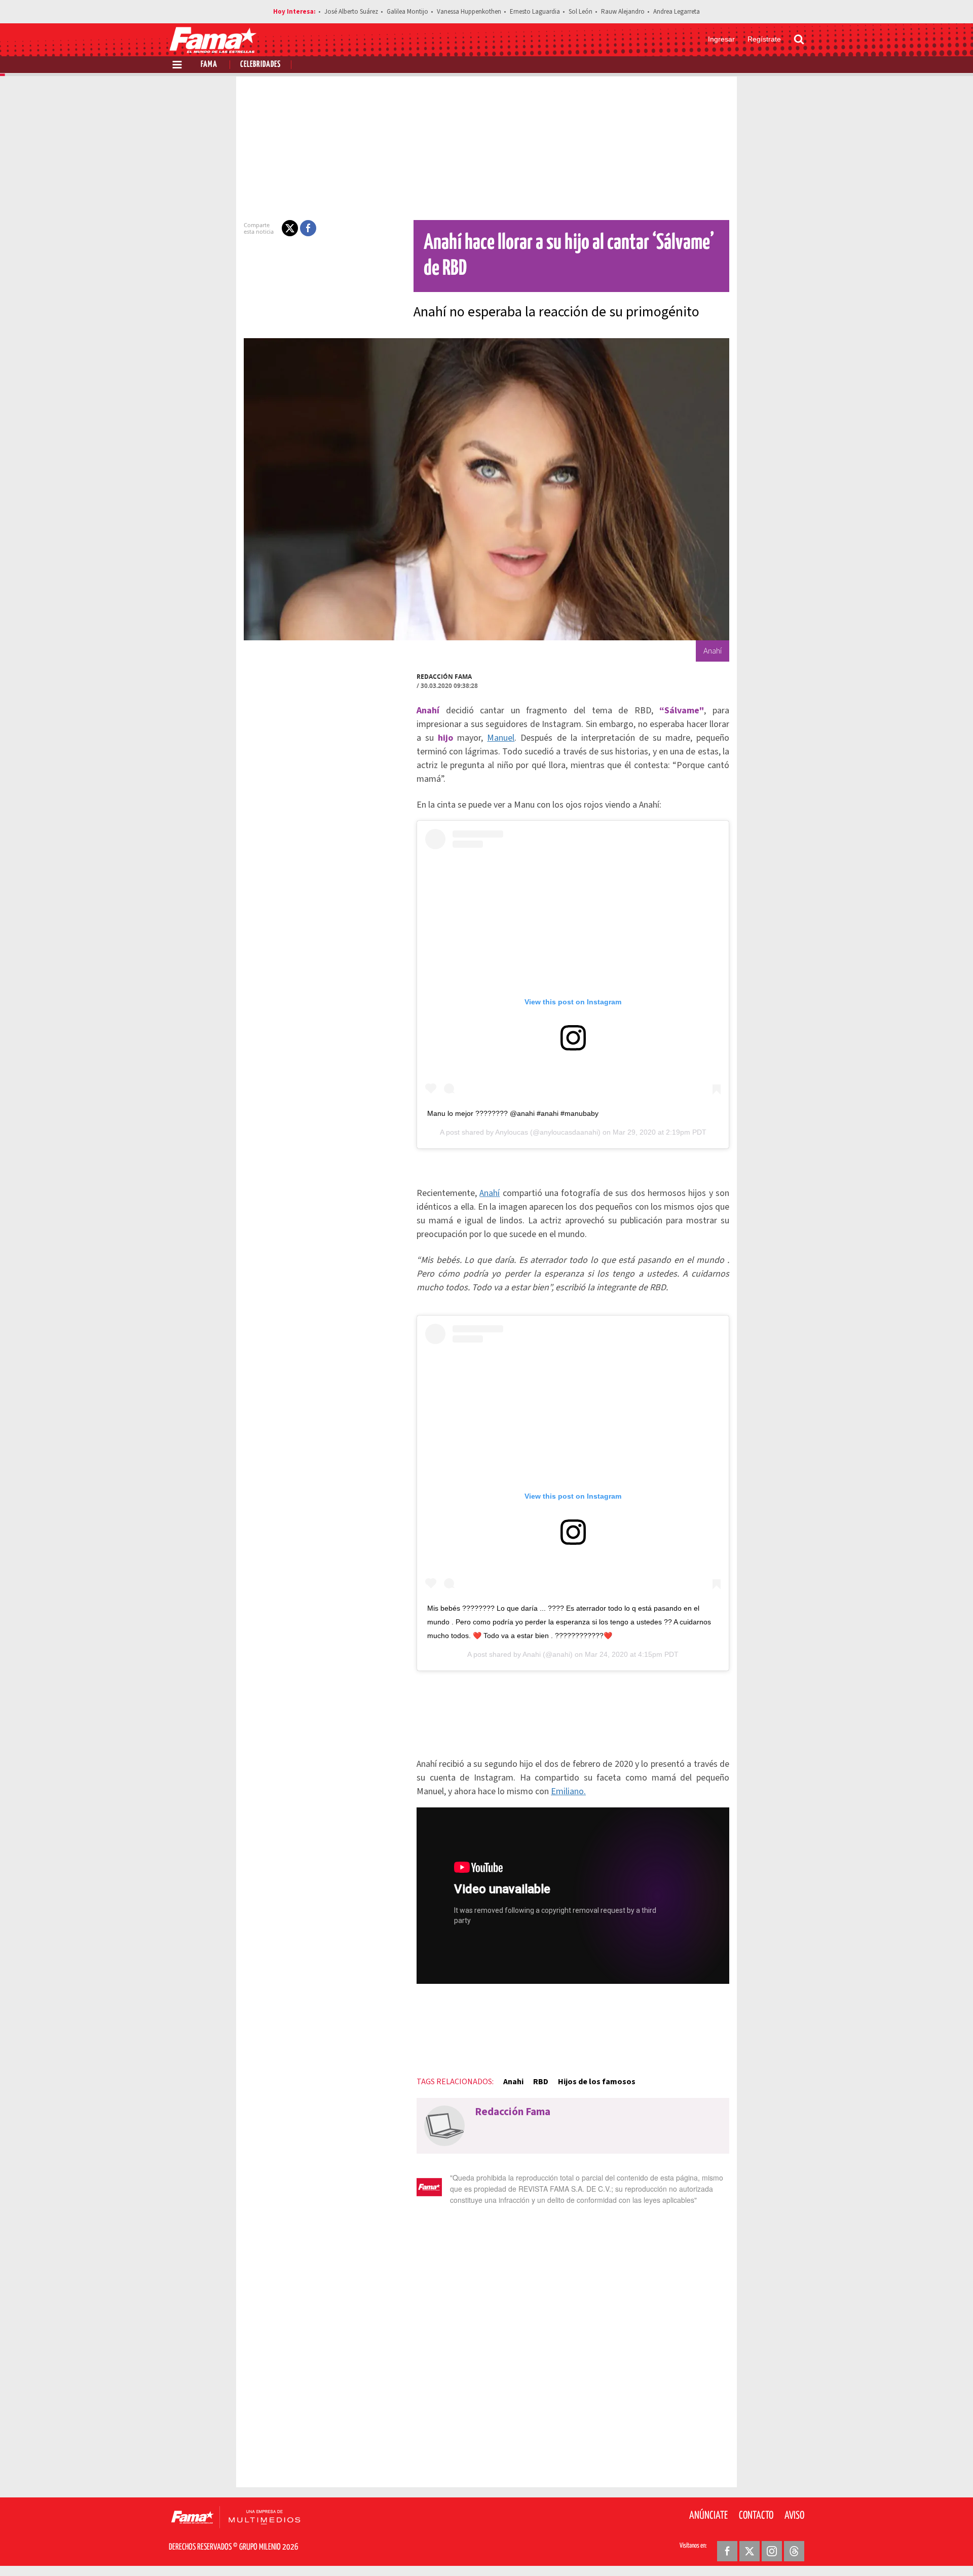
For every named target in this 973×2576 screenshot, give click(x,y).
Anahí (490, 1193)
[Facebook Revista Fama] (727, 2551)
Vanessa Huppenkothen (469, 12)
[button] (290, 228)
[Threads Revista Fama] (794, 2551)
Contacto (756, 2516)
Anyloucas (512, 1132)
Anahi (532, 1654)
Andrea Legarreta (677, 12)
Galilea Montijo (407, 12)
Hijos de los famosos (597, 2082)
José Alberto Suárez (351, 12)
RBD (541, 2082)
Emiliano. (568, 1791)
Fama (209, 65)
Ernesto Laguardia (535, 12)
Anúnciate (708, 2516)
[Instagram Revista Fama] (772, 2551)
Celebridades (260, 65)
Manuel (501, 738)
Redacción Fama (444, 677)
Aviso (794, 2516)
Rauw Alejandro (623, 12)
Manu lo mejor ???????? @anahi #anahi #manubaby (513, 1113)
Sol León (581, 12)
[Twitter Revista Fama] (750, 2551)
